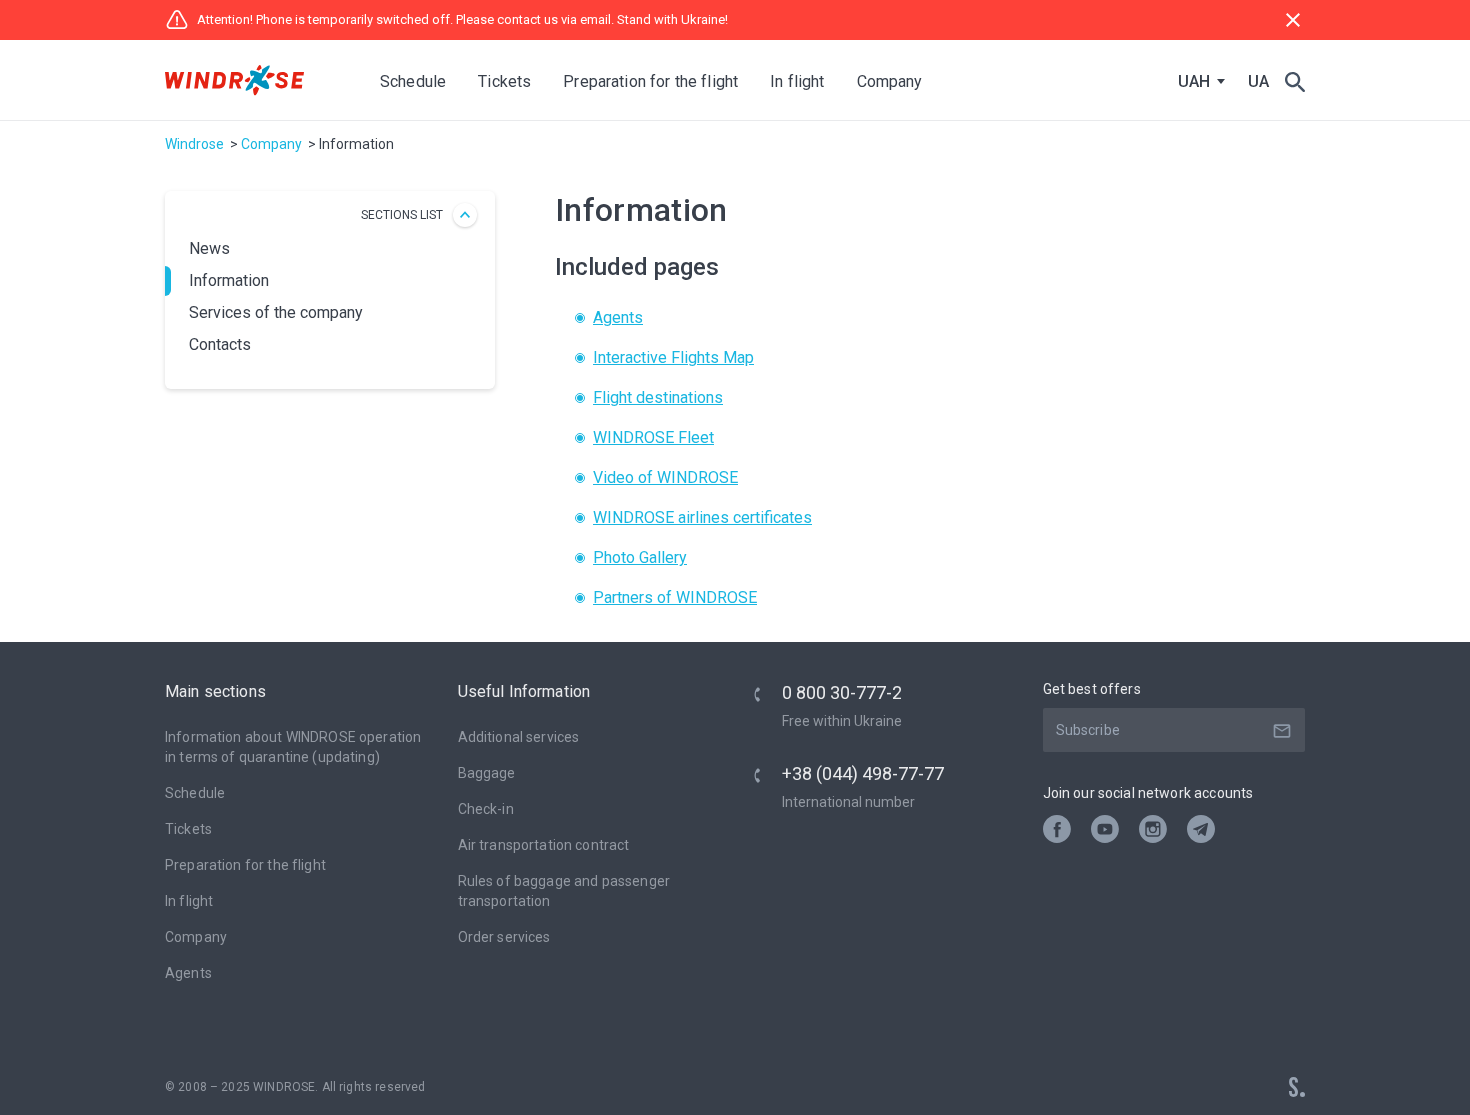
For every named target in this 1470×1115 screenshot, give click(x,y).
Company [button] (890, 81)
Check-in (486, 809)
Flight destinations (658, 397)
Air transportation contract (544, 845)
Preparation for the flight (245, 865)
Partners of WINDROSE (675, 597)
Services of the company (276, 312)
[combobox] (1197, 82)
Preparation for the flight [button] (650, 81)
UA (1258, 81)
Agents (618, 317)
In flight (189, 901)
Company (271, 144)
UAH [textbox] (1194, 82)
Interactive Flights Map (673, 357)
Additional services (519, 737)
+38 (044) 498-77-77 (863, 773)
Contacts (220, 344)
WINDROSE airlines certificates (702, 517)
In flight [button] (797, 81)
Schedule (413, 81)
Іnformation (229, 280)
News (209, 248)
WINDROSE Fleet (653, 437)
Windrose (194, 144)
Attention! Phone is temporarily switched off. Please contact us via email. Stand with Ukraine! (462, 19)
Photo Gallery (640, 557)
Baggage (487, 773)
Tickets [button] (504, 81)
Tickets (188, 829)
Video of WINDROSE (665, 477)
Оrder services (504, 937)
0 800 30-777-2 (842, 692)
